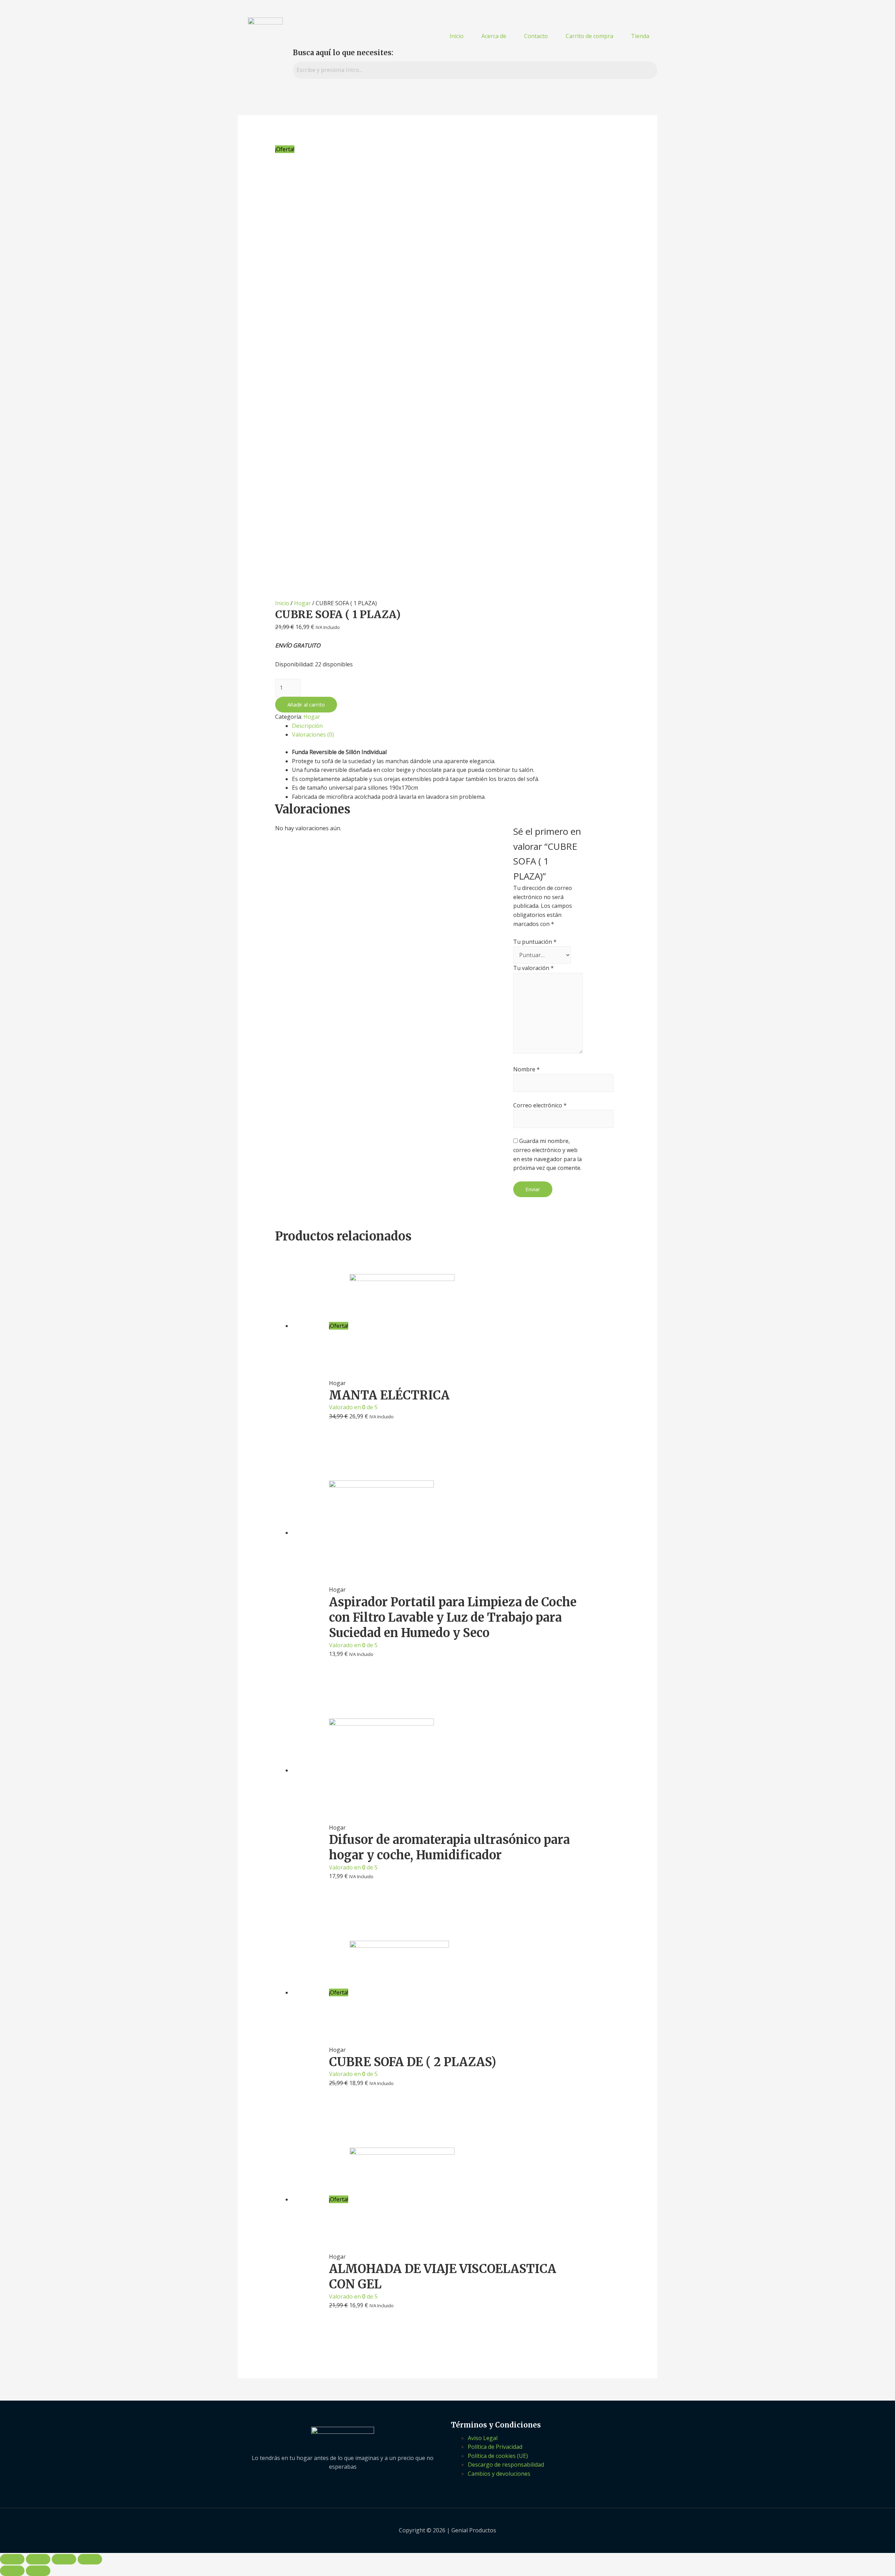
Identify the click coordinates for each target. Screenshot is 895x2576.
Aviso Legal (483, 2438)
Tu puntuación (535, 942)
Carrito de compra (589, 36)
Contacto (536, 36)
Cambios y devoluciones (499, 2474)
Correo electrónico (540, 1105)
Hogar (302, 603)
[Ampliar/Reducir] (90, 2559)
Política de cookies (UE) (498, 2456)
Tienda (640, 36)
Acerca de (494, 36)
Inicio (457, 36)
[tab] (456, 726)
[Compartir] (38, 2559)
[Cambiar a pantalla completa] (64, 2559)
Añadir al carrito (306, 704)
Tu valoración (534, 968)
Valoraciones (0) (313, 735)
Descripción (307, 726)
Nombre (527, 1069)
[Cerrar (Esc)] (12, 2559)
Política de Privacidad (495, 2447)
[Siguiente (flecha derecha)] (38, 2571)
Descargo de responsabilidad (506, 2465)
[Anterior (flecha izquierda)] (12, 2571)
